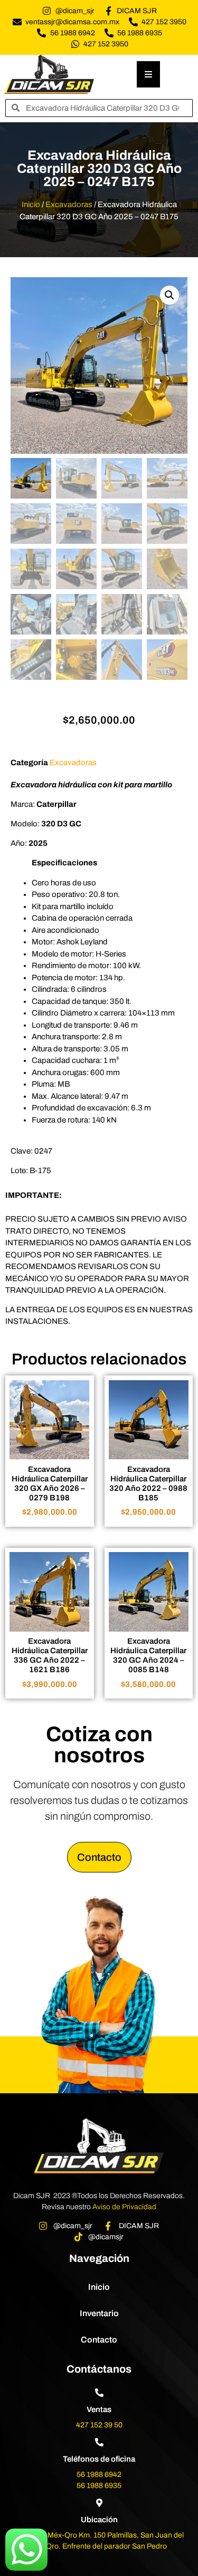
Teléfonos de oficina (99, 2459)
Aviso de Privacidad (124, 2207)
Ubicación (99, 2520)
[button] (169, 295)
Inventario (99, 2313)
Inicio (31, 204)
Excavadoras (69, 204)
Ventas (99, 2409)
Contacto (99, 2340)
